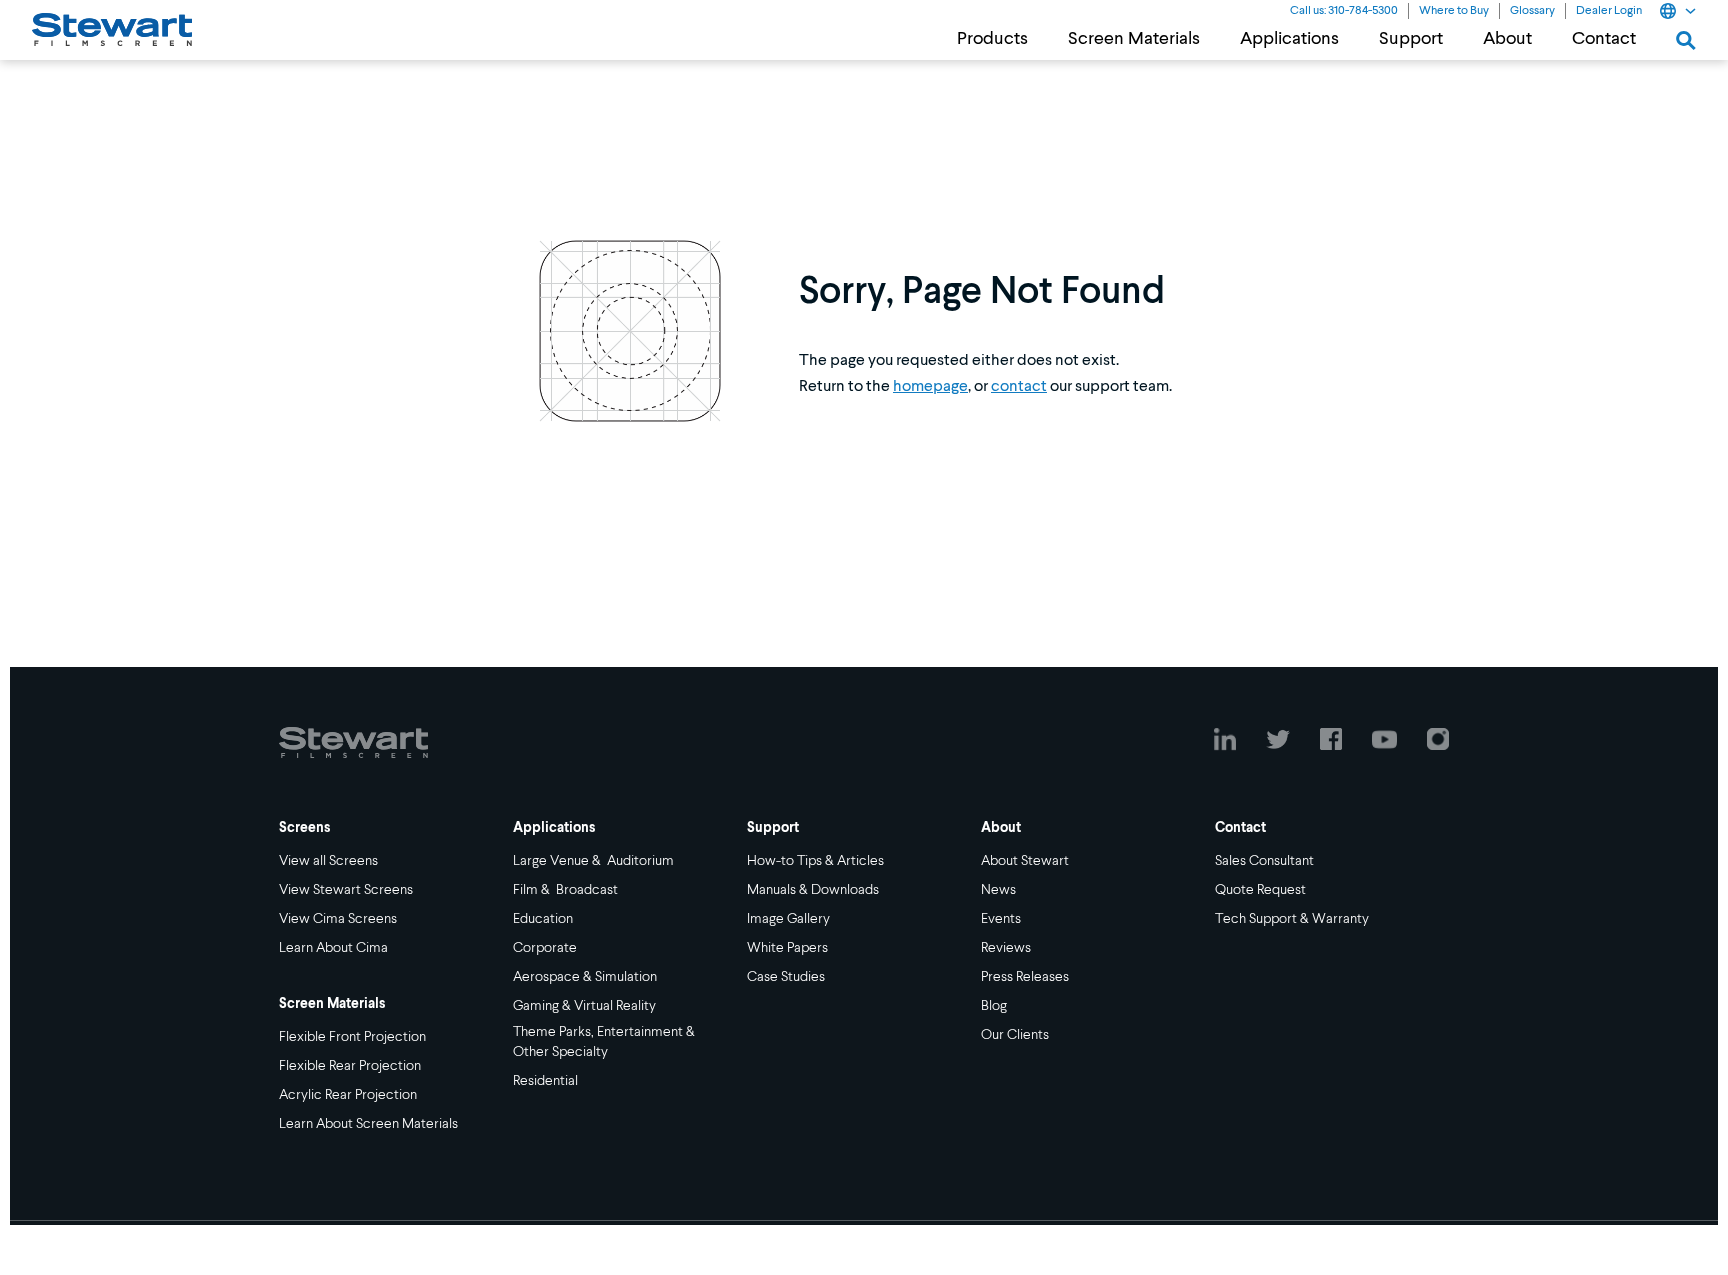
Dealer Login (1609, 11)
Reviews (1006, 948)
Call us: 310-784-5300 (1344, 11)
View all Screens (328, 861)
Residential (545, 1081)
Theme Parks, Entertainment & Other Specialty (605, 1042)
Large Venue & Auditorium (593, 861)
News (998, 890)
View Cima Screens (338, 919)
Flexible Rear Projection (350, 1066)
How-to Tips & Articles (815, 861)
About (1507, 39)
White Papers (787, 948)
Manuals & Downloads (813, 890)
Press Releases (1025, 977)
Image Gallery (788, 919)
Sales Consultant (1264, 861)
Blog (994, 1006)
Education (543, 919)
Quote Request (1260, 890)
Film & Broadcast (565, 890)
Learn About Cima (333, 948)
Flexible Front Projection (352, 1037)
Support (1411, 39)
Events (1001, 919)
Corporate (545, 948)
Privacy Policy (348, 1243)
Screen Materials (1134, 39)
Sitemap (547, 1243)
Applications (1289, 39)
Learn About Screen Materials (368, 1124)
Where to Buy (1454, 11)
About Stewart (1025, 861)
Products (992, 39)
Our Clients (1015, 1035)
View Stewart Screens (346, 890)
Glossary (1532, 11)
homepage (930, 387)
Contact (1604, 39)
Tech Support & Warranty (1292, 919)
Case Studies (786, 977)
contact (1019, 387)
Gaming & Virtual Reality (584, 1006)
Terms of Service (455, 1243)
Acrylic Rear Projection (348, 1095)
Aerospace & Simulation (585, 977)
